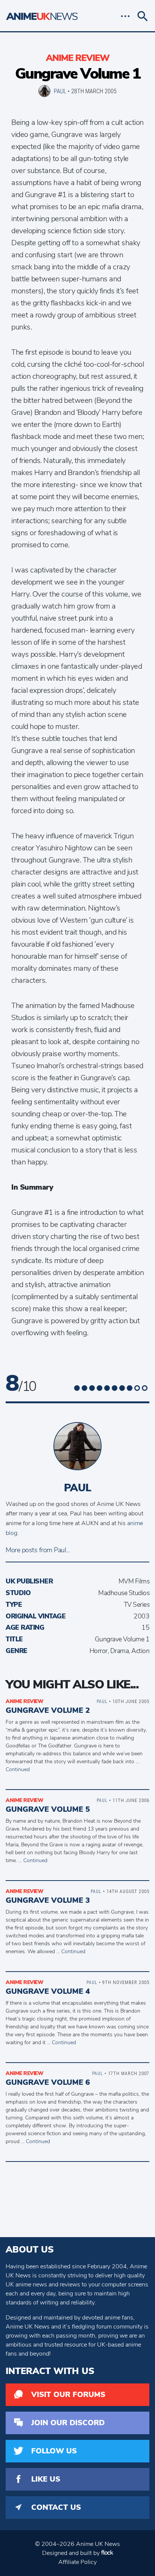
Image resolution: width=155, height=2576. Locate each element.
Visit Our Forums (68, 2395)
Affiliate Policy (77, 2562)
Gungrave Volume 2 (48, 1710)
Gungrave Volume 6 (48, 2082)
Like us (46, 2479)
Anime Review (78, 58)
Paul (60, 91)
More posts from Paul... (38, 1550)
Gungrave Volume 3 (48, 1900)
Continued (18, 1769)
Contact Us (56, 2507)
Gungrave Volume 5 (48, 1809)
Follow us (54, 2451)
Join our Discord (68, 2423)
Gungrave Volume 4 (48, 1991)
